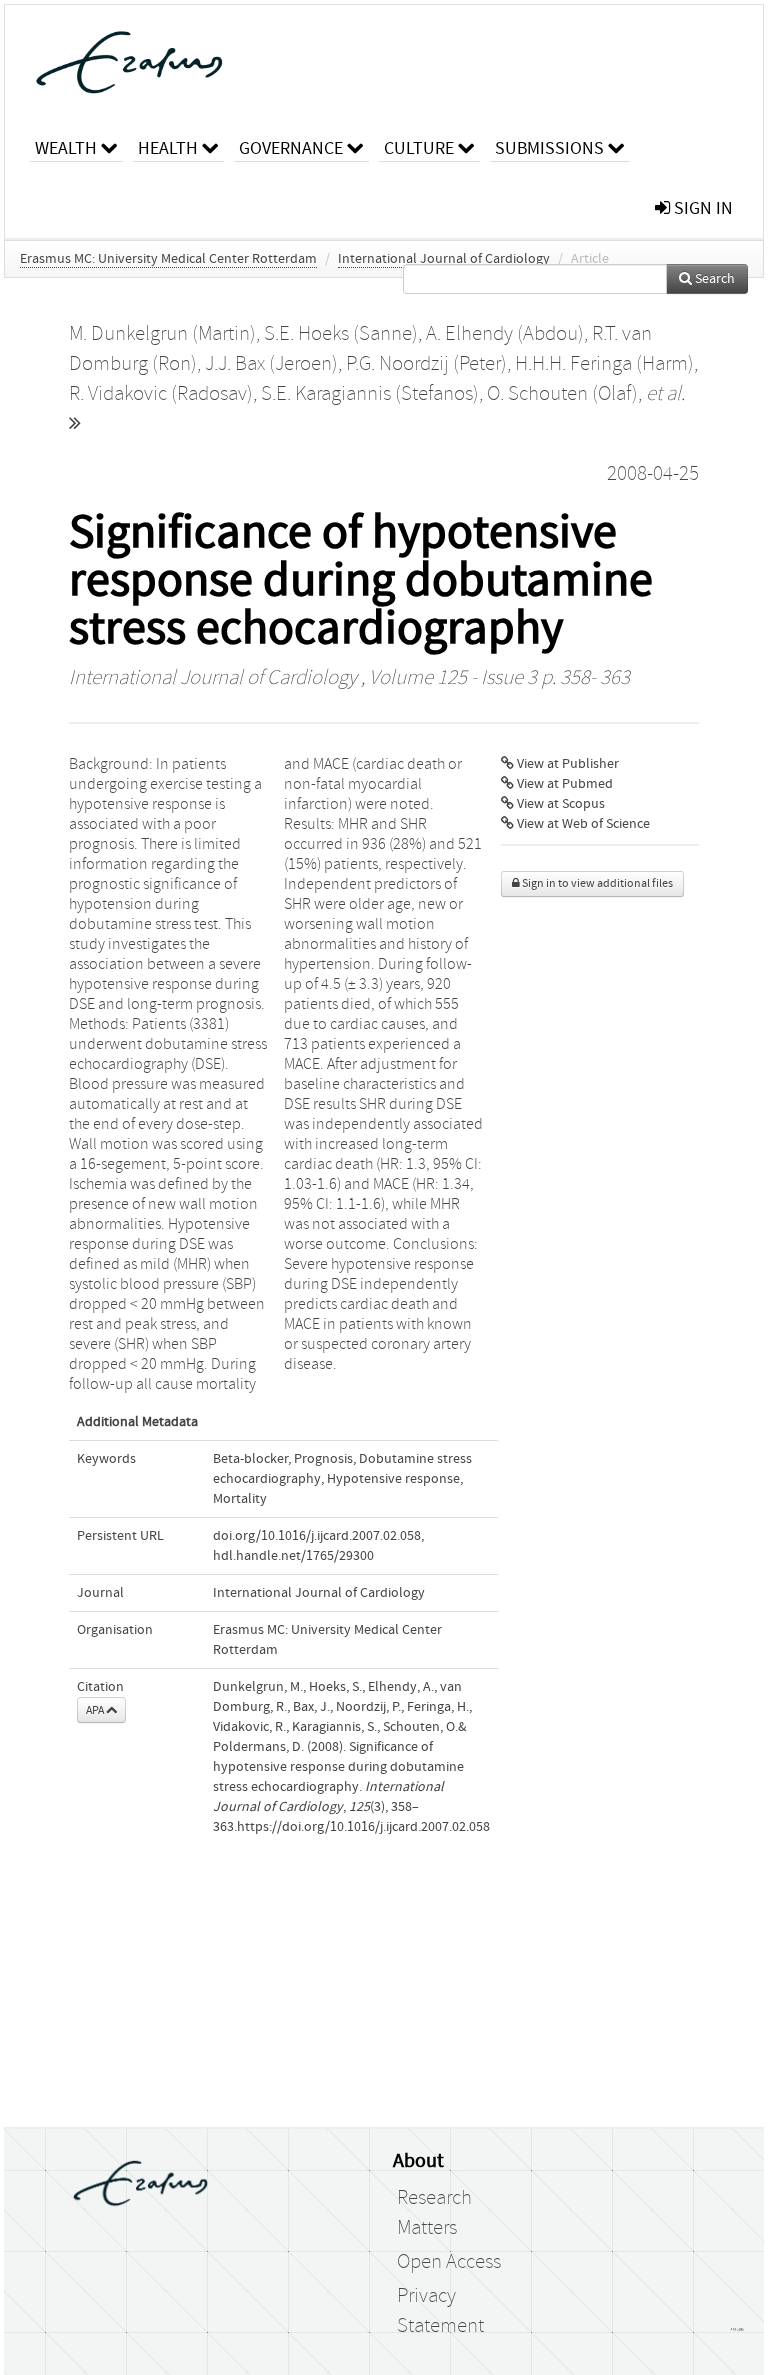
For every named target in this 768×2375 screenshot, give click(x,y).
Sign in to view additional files (596, 883)
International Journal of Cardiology (444, 259)
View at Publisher (566, 764)
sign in (701, 208)
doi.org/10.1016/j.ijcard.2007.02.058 (317, 1536)
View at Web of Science (582, 824)
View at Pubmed (563, 784)
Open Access (449, 2262)
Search (713, 279)
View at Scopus (559, 804)
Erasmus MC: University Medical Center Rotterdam (168, 259)
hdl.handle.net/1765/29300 (293, 1556)
